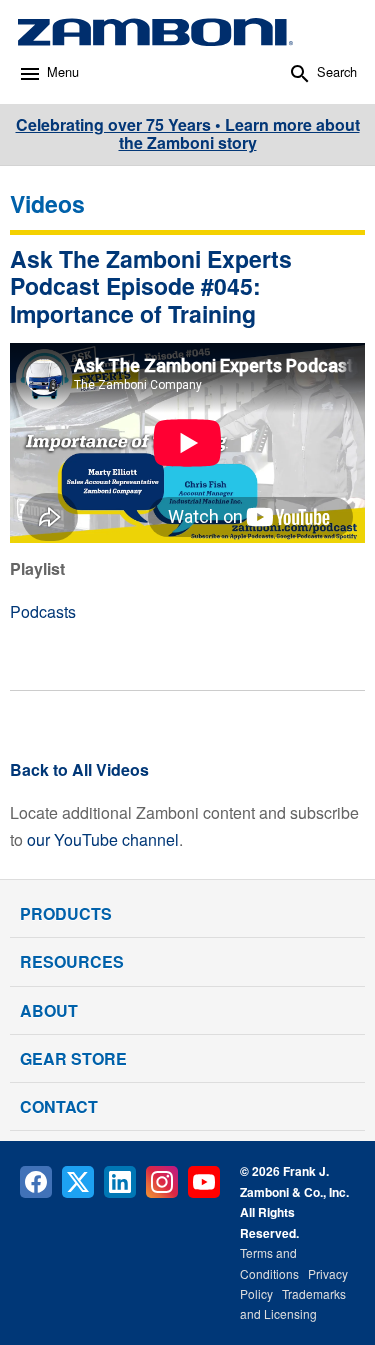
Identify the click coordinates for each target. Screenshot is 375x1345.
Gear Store (73, 1058)
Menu (63, 71)
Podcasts (43, 611)
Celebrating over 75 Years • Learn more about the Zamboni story (188, 133)
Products (66, 913)
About (49, 1010)
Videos (47, 203)
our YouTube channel (103, 839)
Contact (59, 1106)
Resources (72, 961)
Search (337, 71)
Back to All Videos (79, 769)
